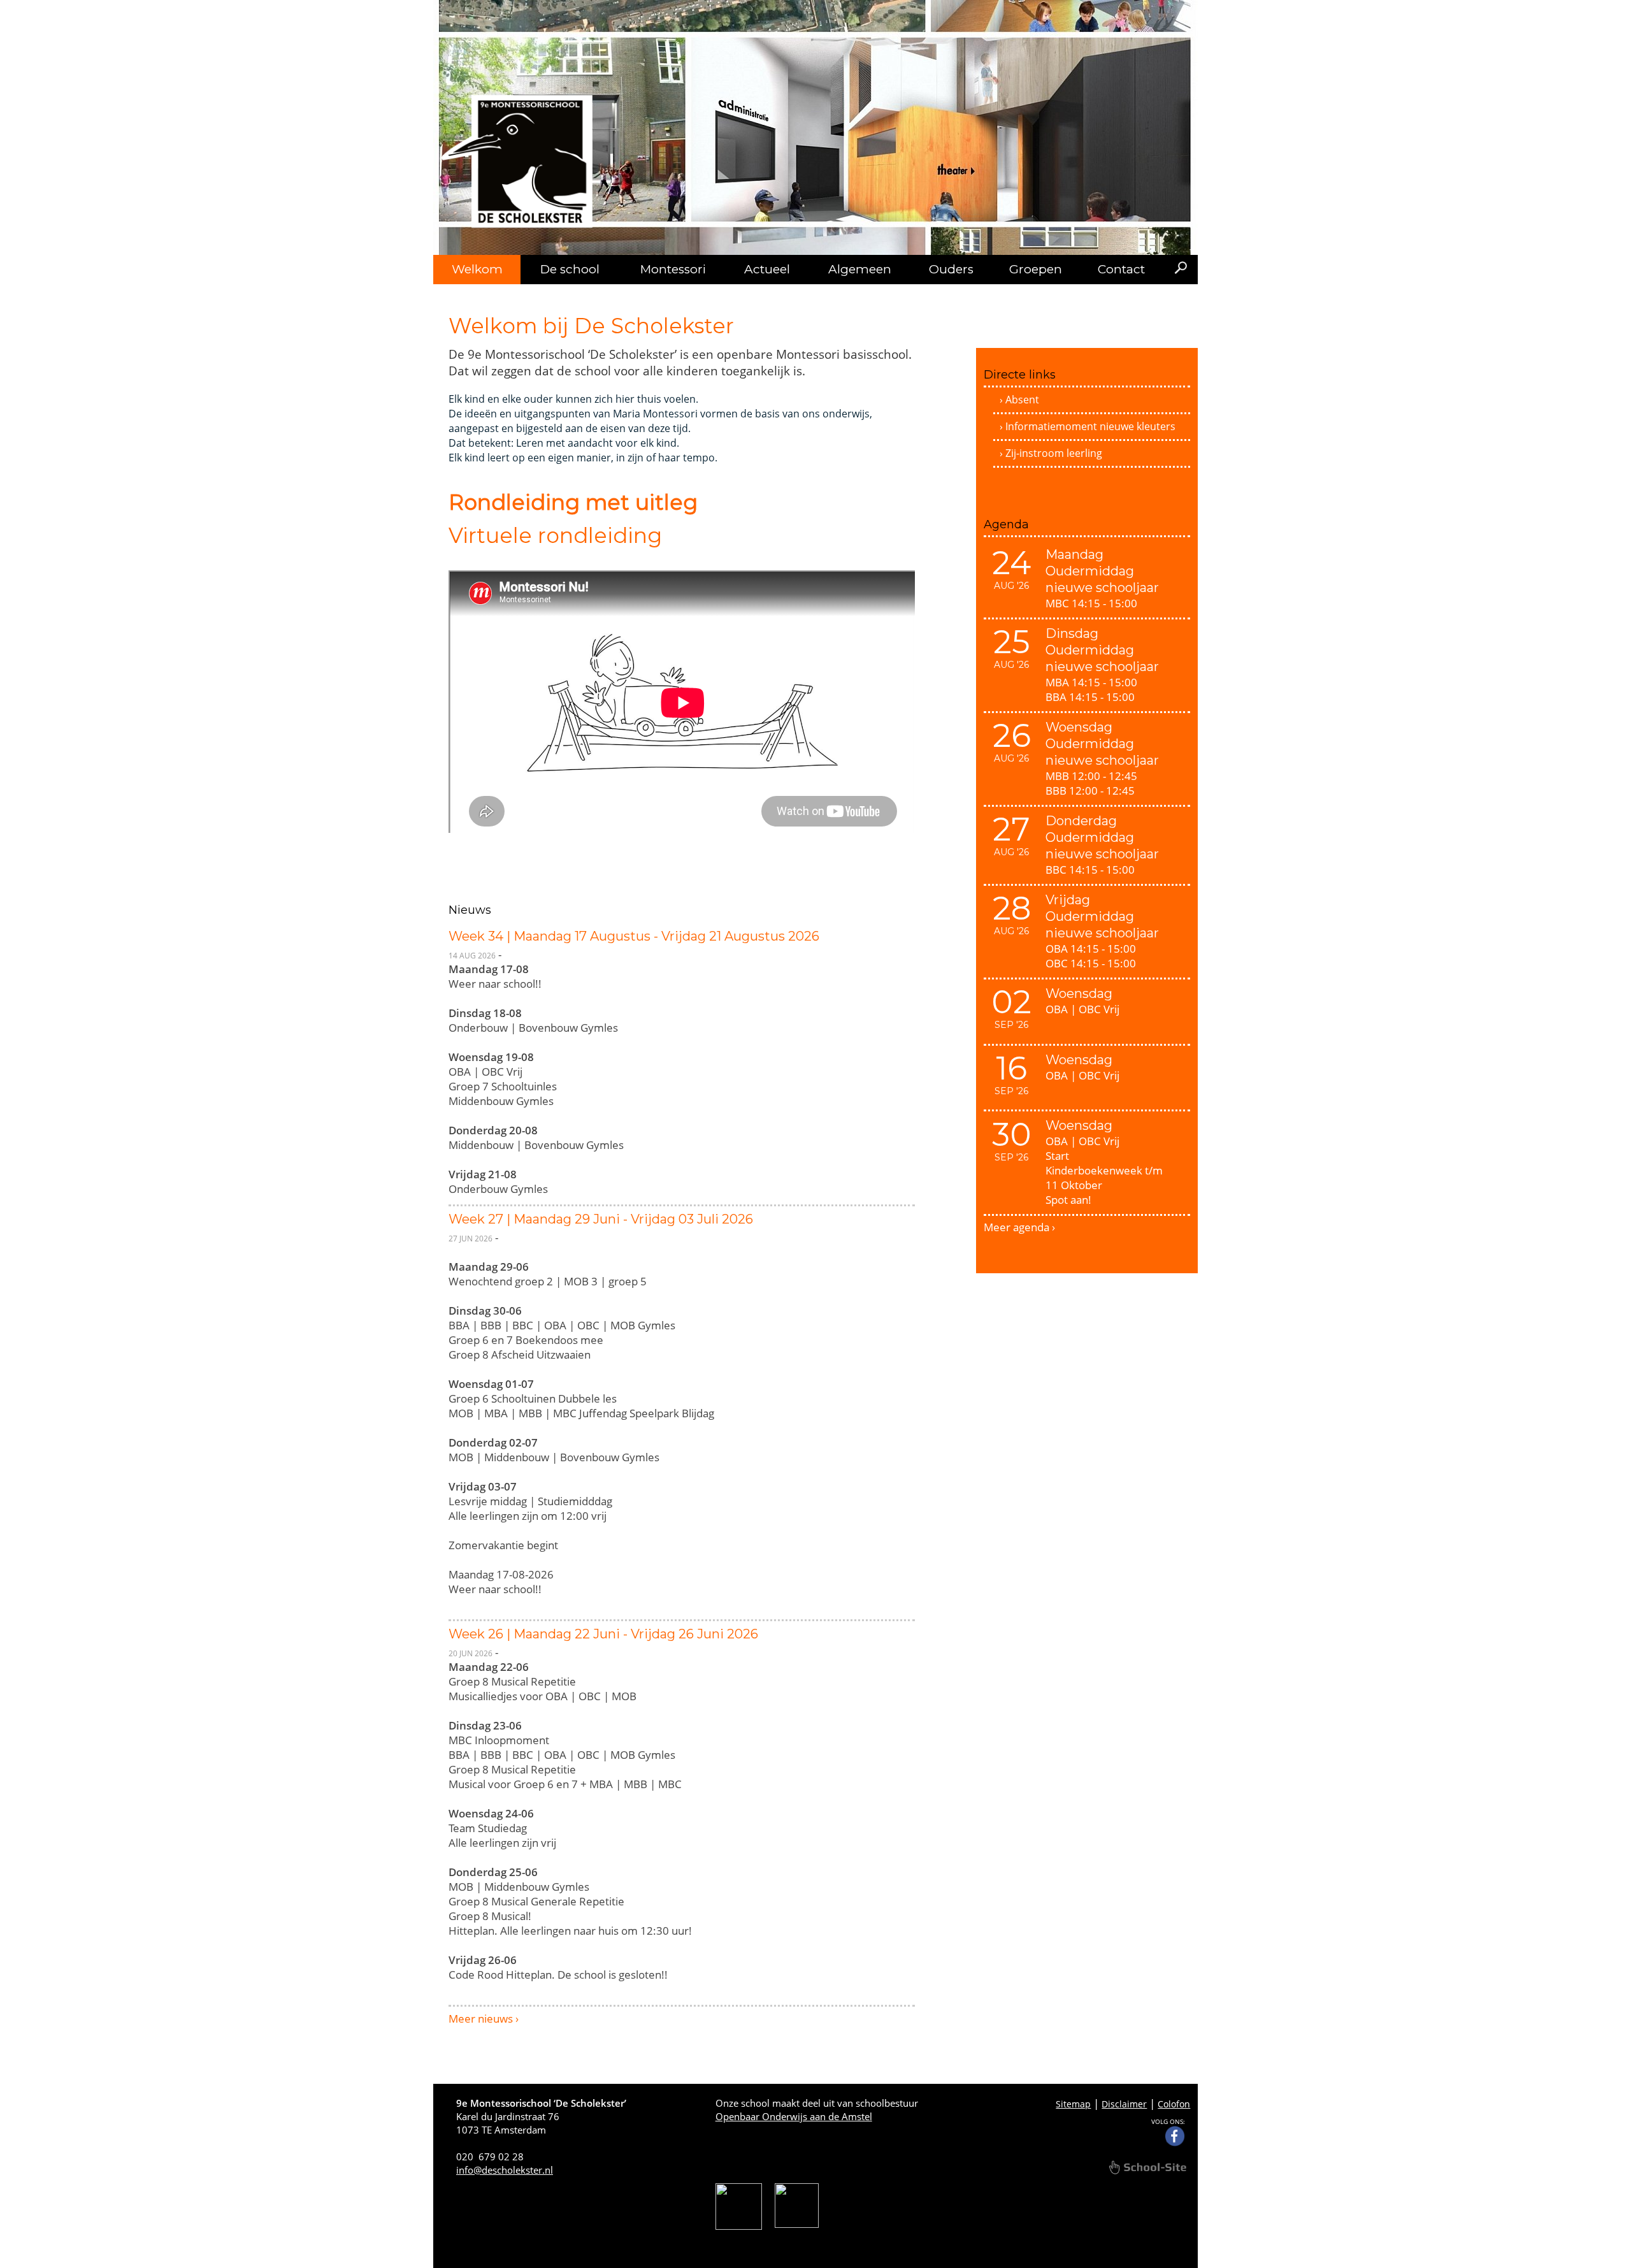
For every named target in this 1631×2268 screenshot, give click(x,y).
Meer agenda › (1019, 1227)
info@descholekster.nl (505, 2170)
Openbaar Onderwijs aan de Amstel (794, 2116)
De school (570, 269)
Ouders (951, 269)
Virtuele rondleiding (555, 535)
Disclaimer (1124, 2104)
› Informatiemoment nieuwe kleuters (1088, 426)
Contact (1121, 269)
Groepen (1036, 269)
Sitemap (1073, 2104)
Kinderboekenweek (1094, 1170)
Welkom (477, 269)
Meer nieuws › (484, 2019)
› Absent (1019, 400)
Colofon (1174, 2104)
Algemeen (860, 269)
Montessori (673, 269)
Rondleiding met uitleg (573, 502)
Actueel (767, 269)
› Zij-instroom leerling (1051, 453)
